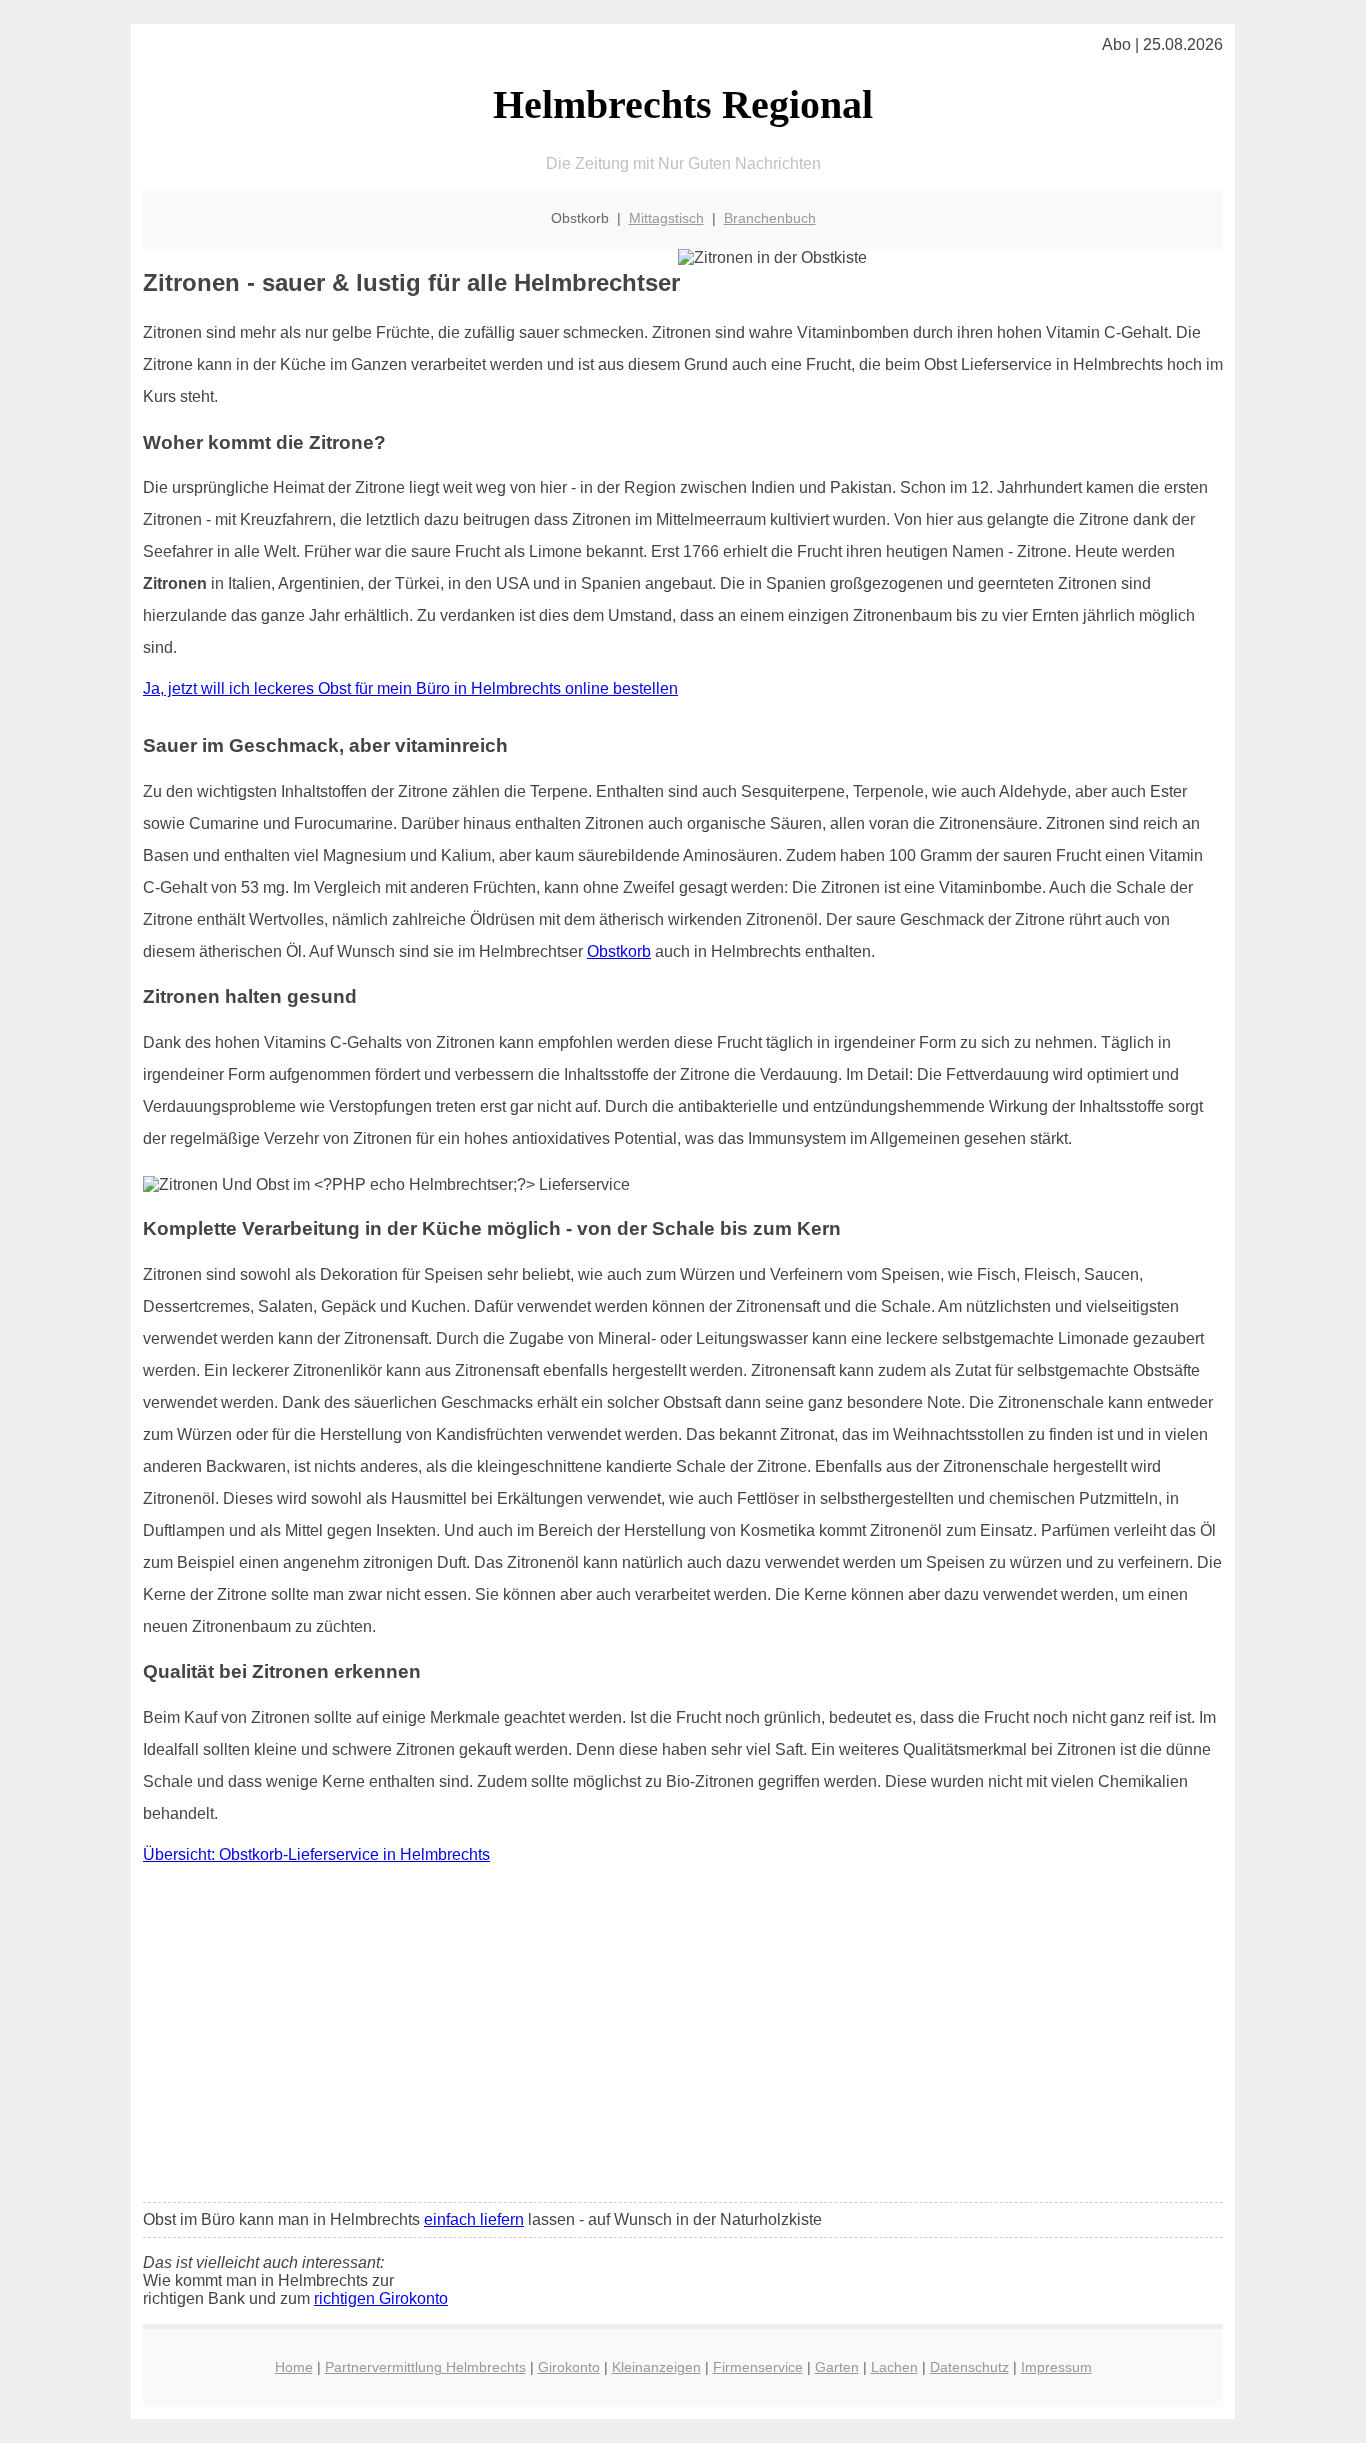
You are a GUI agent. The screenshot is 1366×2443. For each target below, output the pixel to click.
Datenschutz (969, 2367)
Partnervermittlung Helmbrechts (425, 2367)
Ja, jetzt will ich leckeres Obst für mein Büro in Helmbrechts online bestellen (410, 688)
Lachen (894, 2367)
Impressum (1056, 2367)
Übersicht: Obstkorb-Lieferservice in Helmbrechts (316, 1854)
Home (294, 2367)
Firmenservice (758, 2367)
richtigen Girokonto (381, 2298)
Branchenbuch (770, 218)
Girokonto (569, 2367)
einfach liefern (474, 2219)
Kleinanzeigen (656, 2367)
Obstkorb (619, 951)
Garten (837, 2367)
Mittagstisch (666, 218)
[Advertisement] (683, 2038)
